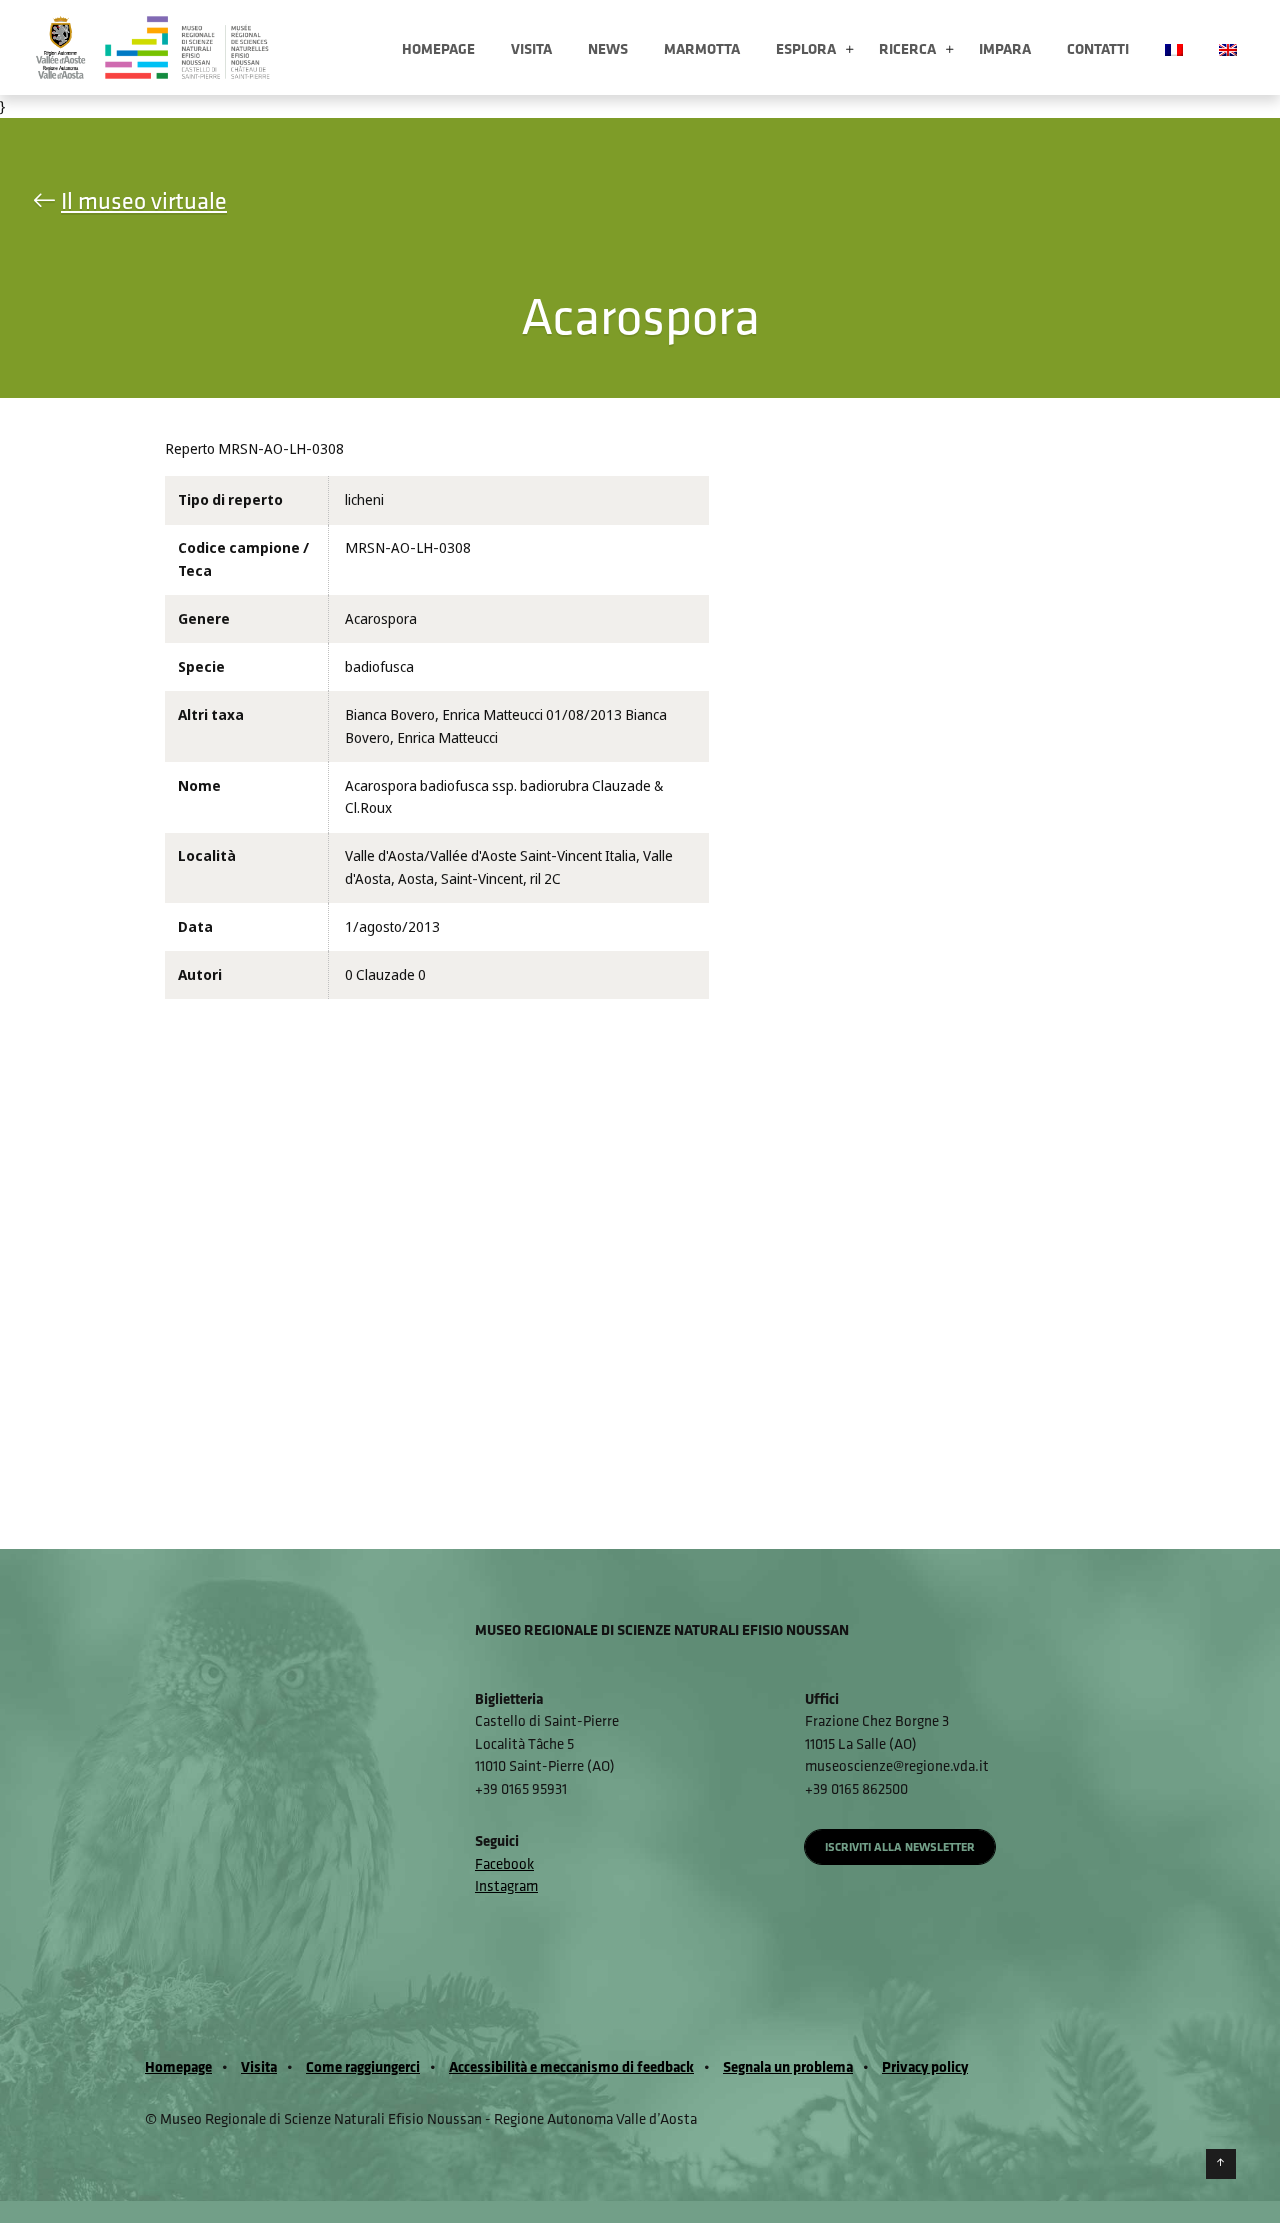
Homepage (438, 48)
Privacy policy (925, 2066)
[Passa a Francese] (1174, 47)
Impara (1005, 48)
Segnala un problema (788, 2066)
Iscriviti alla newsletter (900, 1846)
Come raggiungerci (363, 2066)
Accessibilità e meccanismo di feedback (571, 2066)
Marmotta (702, 48)
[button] (849, 50)
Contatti (1098, 48)
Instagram (506, 1885)
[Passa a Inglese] (1228, 47)
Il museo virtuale (144, 200)
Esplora (806, 48)
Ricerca (907, 48)
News (608, 48)
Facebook (504, 1863)
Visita (531, 48)
